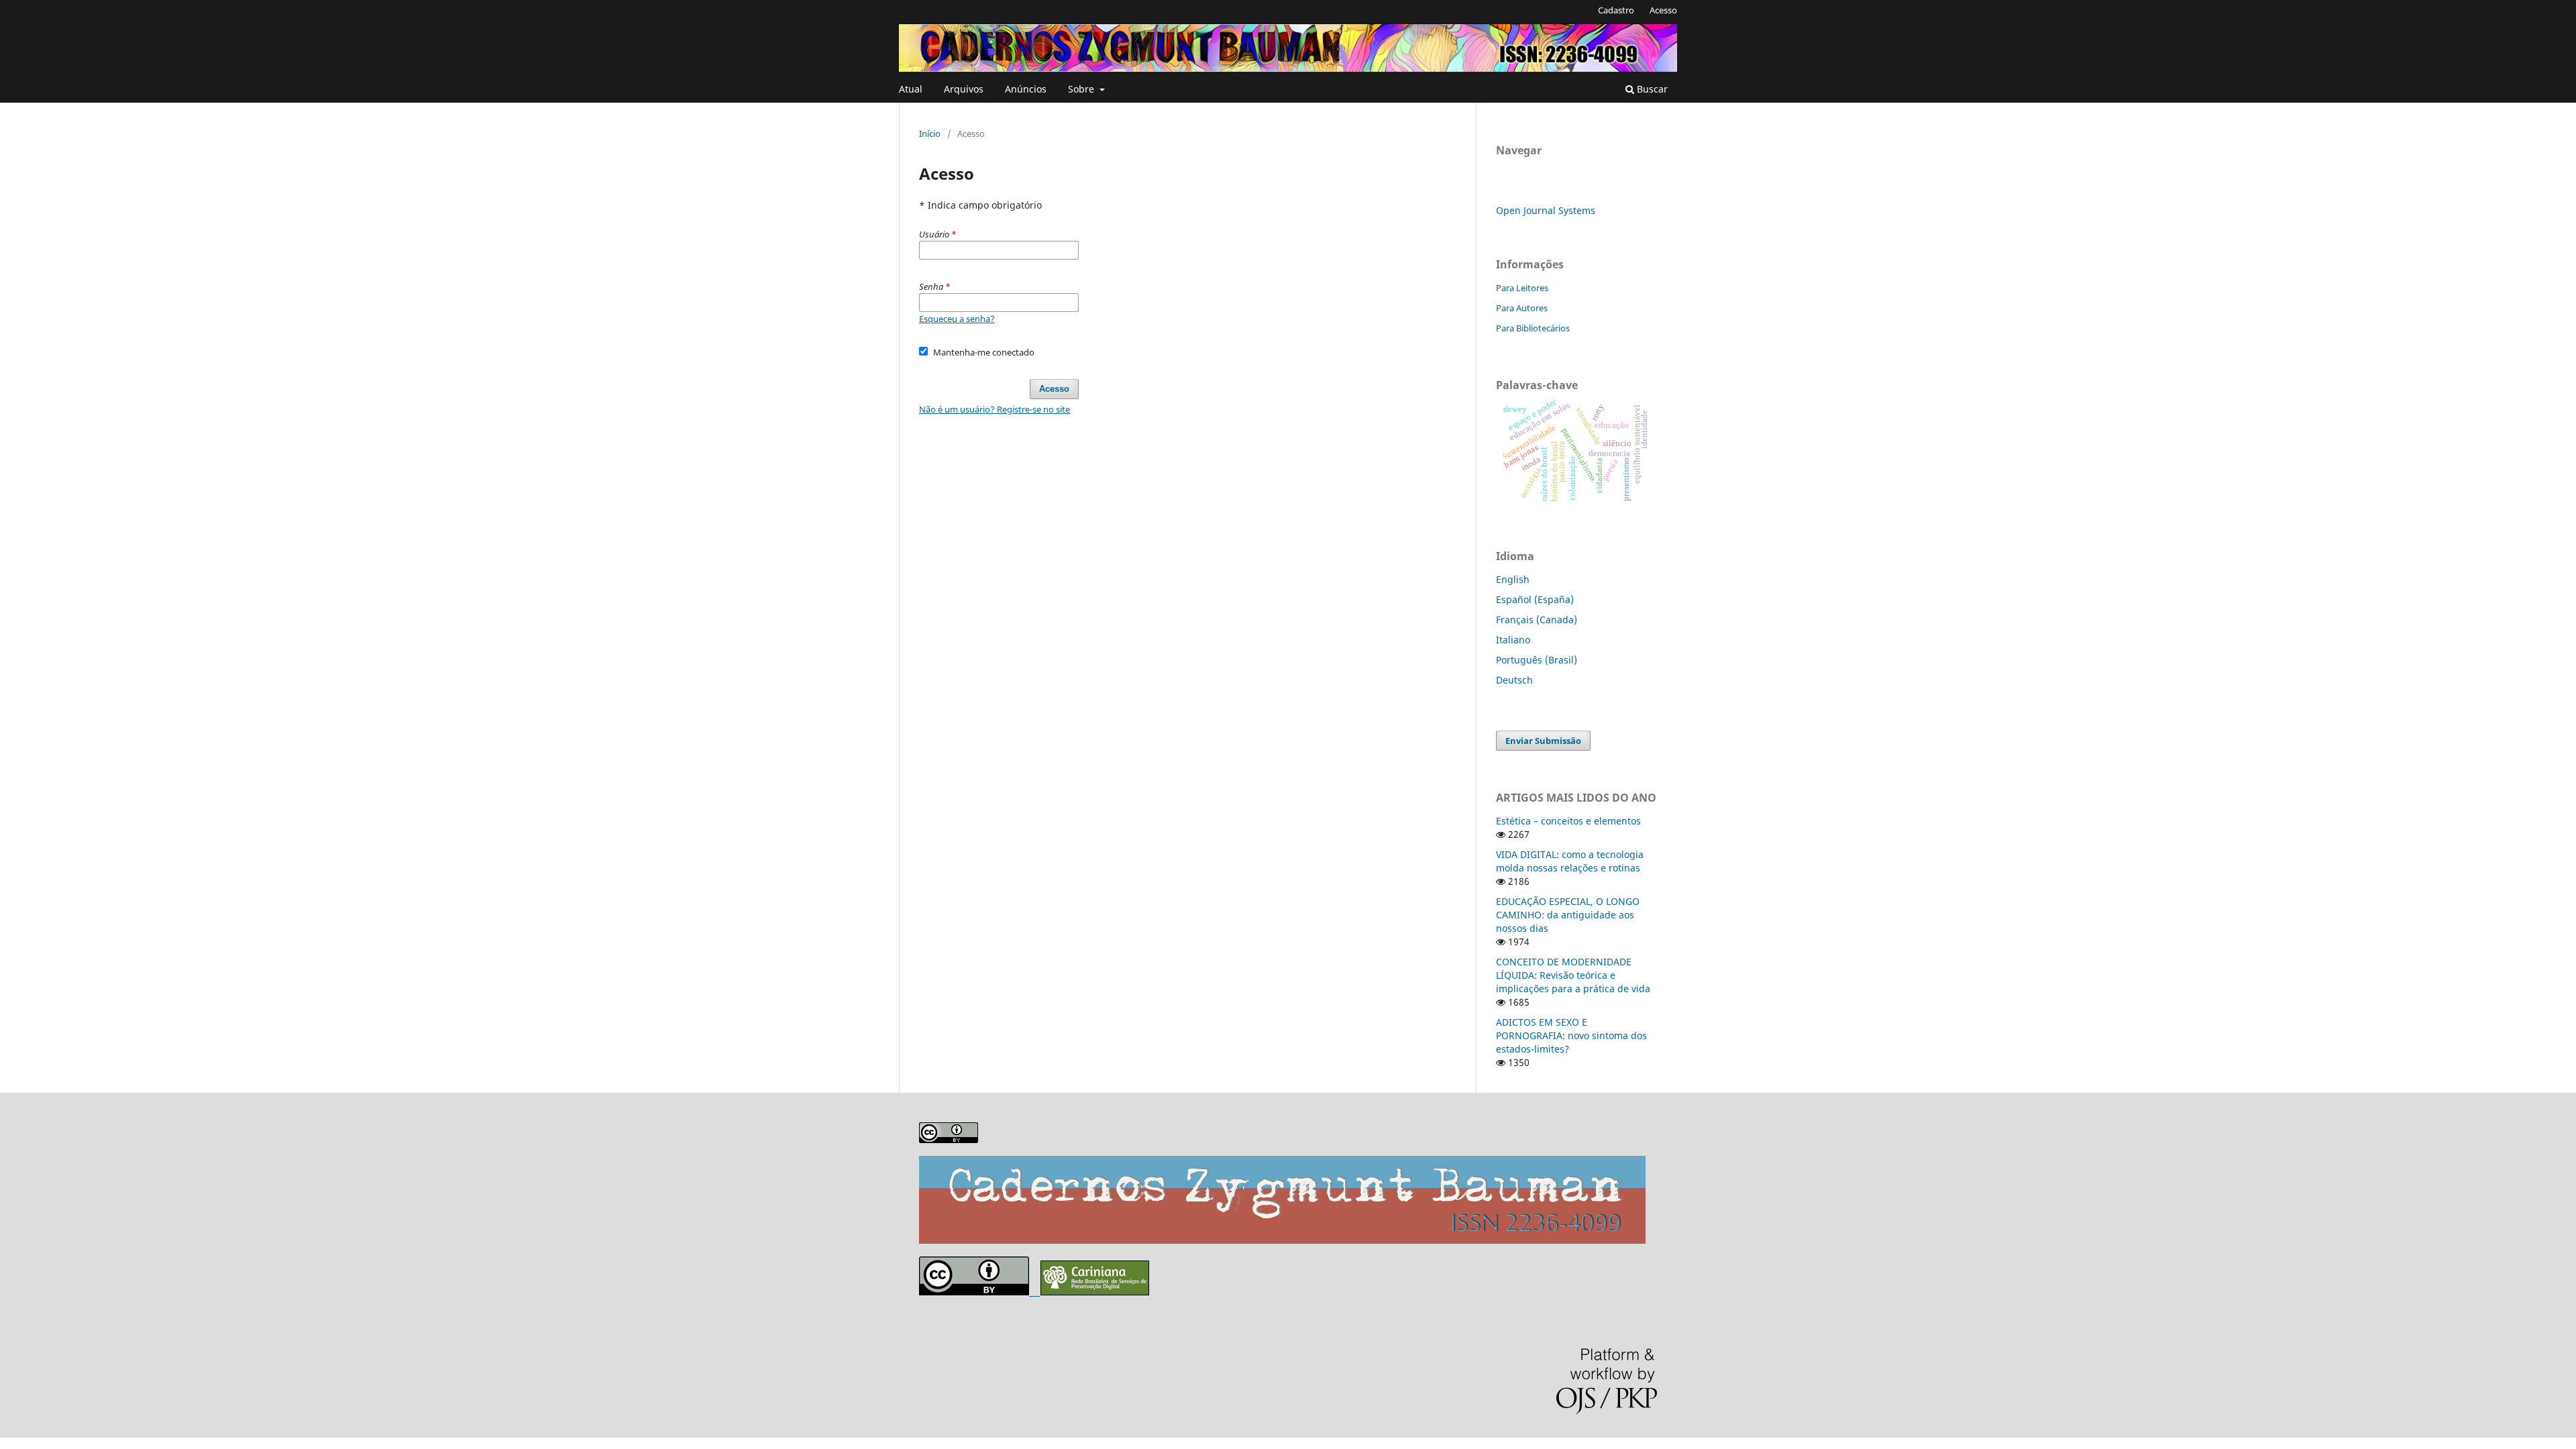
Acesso (1663, 10)
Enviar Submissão (1543, 741)
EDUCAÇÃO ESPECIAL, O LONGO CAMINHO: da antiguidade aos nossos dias (1568, 915)
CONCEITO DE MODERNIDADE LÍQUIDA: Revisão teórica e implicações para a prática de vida (1573, 975)
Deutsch (1514, 680)
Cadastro (1616, 10)
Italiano (1513, 640)
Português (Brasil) (1537, 660)
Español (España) (1535, 599)
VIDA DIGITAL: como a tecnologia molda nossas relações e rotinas (1570, 861)
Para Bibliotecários (1533, 328)
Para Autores (1522, 308)
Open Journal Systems (1546, 210)
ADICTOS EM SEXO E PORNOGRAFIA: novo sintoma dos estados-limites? (1571, 1035)
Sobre (1082, 89)
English (1513, 579)
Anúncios (1026, 89)
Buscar (1651, 89)
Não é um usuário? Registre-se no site (995, 409)
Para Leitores (1522, 288)
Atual (911, 89)
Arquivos (964, 89)
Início (930, 133)
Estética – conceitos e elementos (1568, 821)
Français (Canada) (1537, 620)
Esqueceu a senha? (957, 319)
